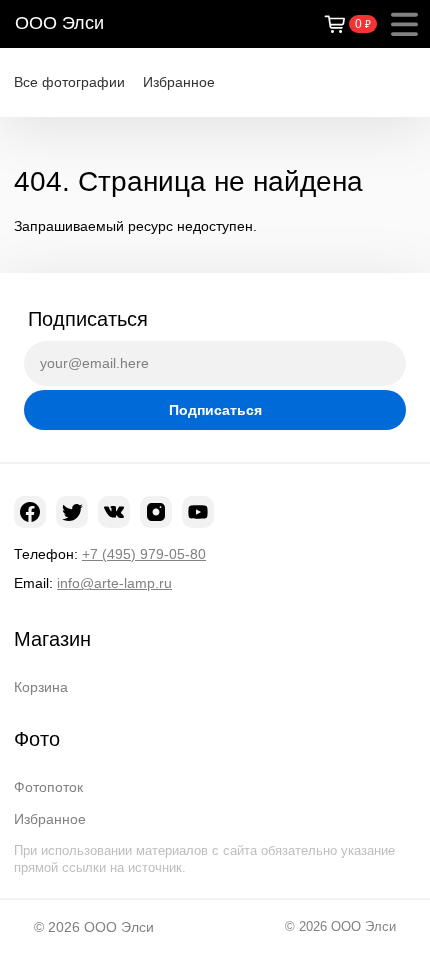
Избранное (179, 82)
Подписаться (215, 410)
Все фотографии (69, 82)
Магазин (52, 639)
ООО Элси (59, 23)
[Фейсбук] (30, 512)
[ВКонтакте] (114, 512)
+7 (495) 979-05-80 (144, 554)
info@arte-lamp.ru (114, 583)
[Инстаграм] (156, 512)
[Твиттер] (72, 512)
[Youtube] (198, 512)
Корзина (41, 687)
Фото (37, 739)
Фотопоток (48, 787)
